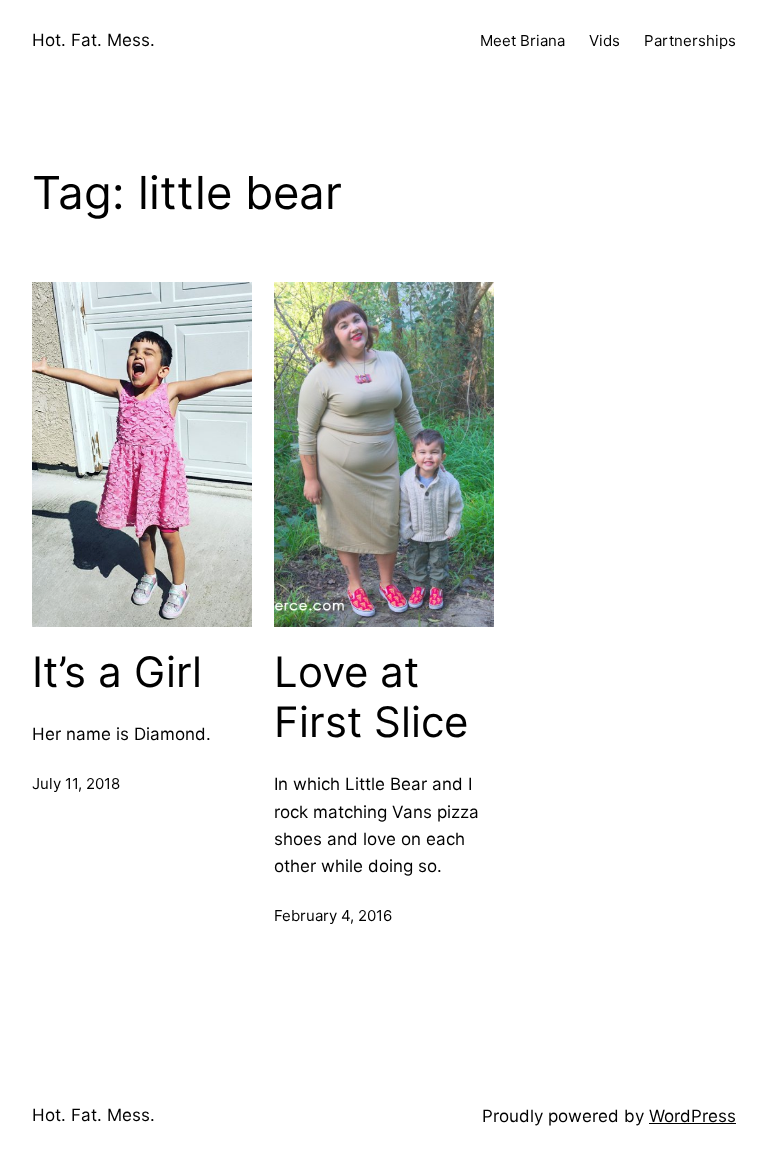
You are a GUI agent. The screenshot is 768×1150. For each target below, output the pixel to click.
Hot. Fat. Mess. (93, 40)
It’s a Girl (117, 672)
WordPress (692, 1116)
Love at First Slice (371, 697)
